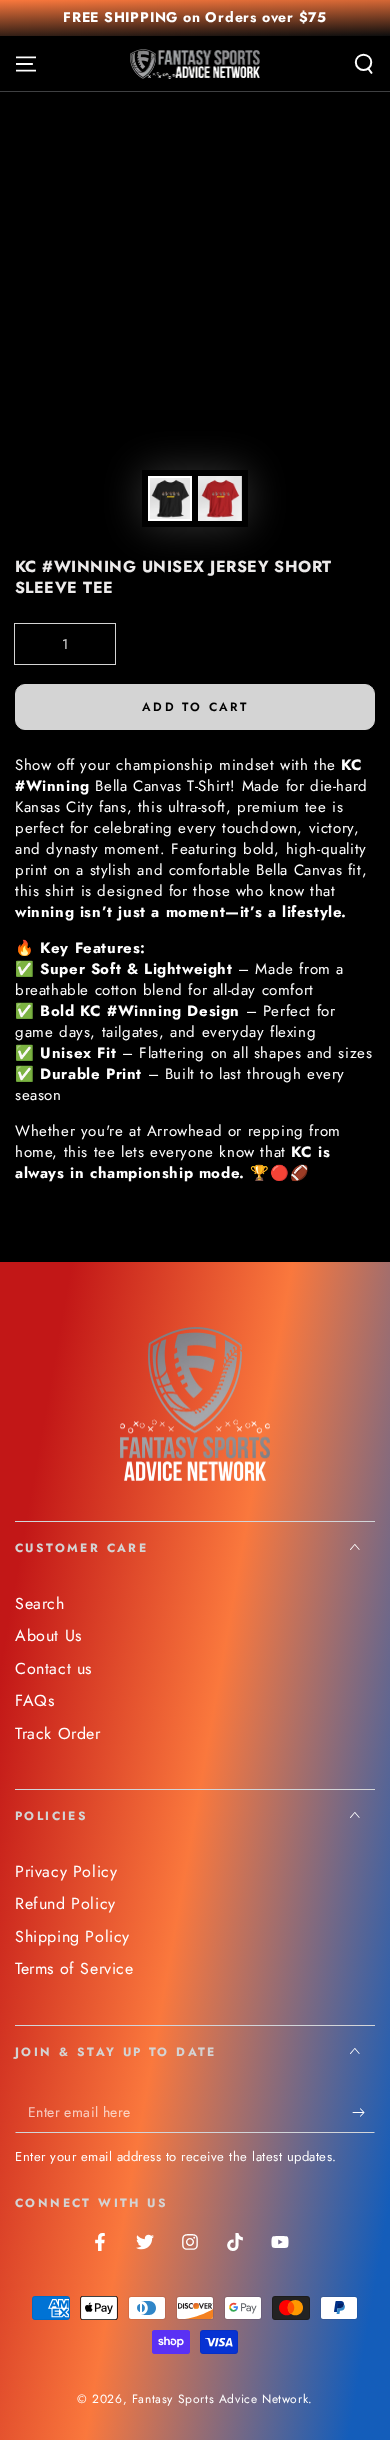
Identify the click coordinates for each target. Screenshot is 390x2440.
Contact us (53, 1668)
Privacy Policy (66, 1871)
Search (40, 1603)
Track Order (58, 1733)
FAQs (34, 1700)
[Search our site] (364, 64)
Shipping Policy (72, 1936)
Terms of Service (74, 1968)
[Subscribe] (363, 2113)
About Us (48, 1635)
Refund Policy (65, 1903)
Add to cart (195, 707)
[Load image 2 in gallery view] (220, 498)
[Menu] (26, 64)
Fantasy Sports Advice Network (220, 2399)
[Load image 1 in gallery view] (170, 498)
